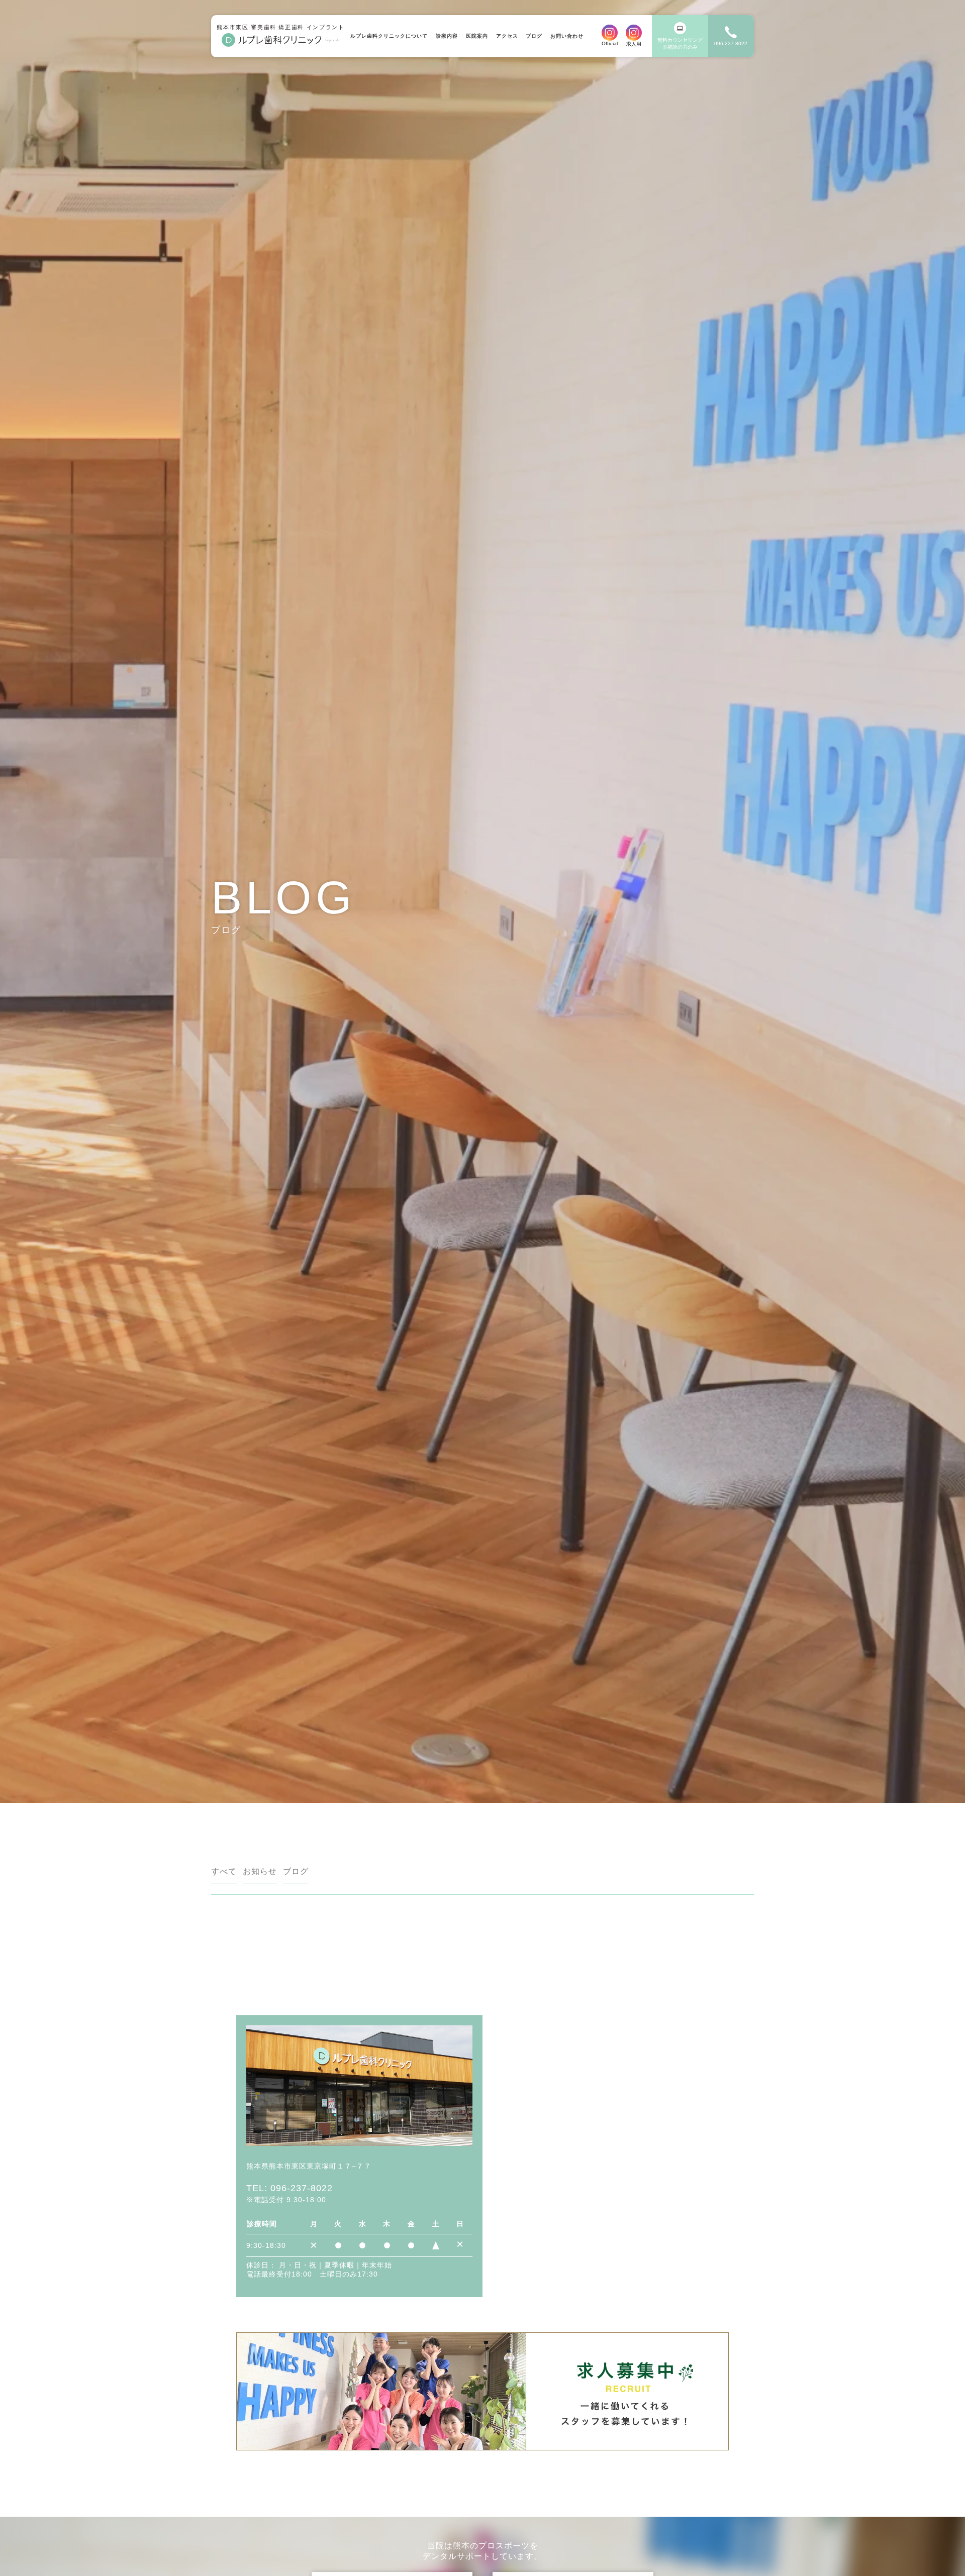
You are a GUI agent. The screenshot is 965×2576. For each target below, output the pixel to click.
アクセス (507, 36)
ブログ (534, 36)
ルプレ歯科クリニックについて (389, 36)
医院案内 (477, 36)
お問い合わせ (567, 36)
